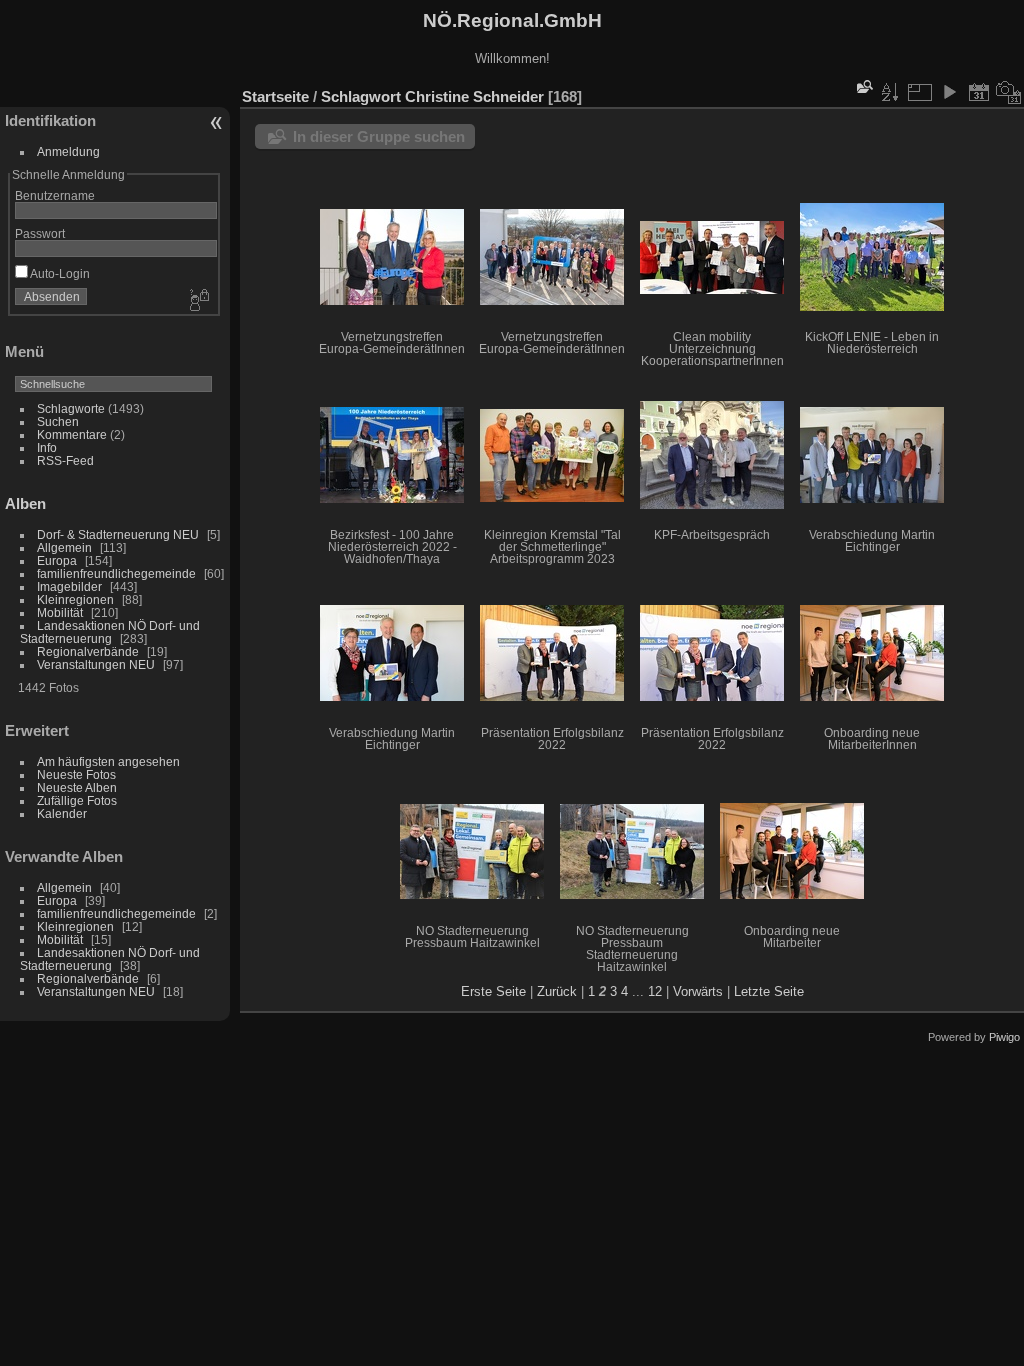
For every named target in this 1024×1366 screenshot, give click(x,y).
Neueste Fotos (76, 774)
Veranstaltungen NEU (96, 664)
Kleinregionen (75, 599)
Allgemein (64, 547)
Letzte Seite (769, 991)
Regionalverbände (88, 651)
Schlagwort (361, 96)
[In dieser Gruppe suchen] (863, 86)
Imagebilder (69, 586)
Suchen (58, 421)
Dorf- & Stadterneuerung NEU (118, 534)
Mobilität (60, 612)
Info (47, 447)
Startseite (275, 96)
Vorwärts (698, 991)
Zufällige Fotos (77, 800)
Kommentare (72, 434)
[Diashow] (949, 92)
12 (655, 991)
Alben (25, 503)
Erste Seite (493, 991)
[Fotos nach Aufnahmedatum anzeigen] (1009, 92)
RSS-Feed (65, 460)
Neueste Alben (77, 787)
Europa (57, 560)
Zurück (557, 991)
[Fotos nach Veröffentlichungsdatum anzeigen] (979, 92)
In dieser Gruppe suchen (379, 136)
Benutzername (55, 195)
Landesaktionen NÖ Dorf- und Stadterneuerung (110, 632)
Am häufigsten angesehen (108, 761)
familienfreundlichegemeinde (116, 573)
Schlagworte (71, 408)
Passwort (40, 233)
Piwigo (1004, 1037)
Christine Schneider (474, 96)
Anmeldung (68, 151)
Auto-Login (59, 273)
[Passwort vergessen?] (198, 301)
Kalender (62, 813)
